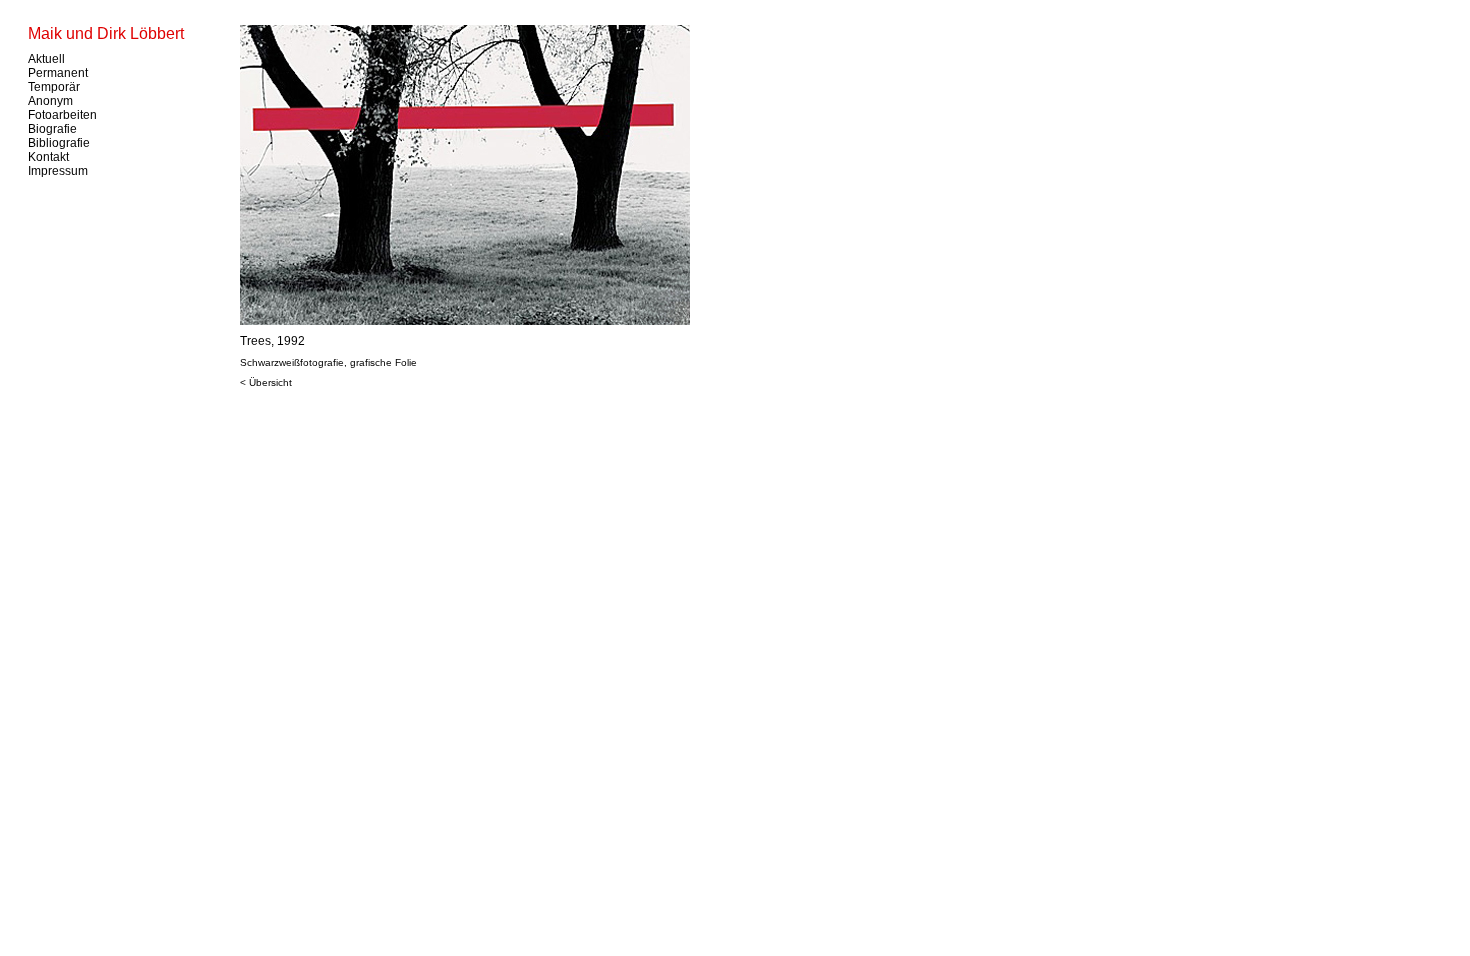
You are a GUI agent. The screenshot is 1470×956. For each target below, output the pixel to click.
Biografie (52, 129)
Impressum (58, 171)
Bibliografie (59, 143)
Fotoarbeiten (62, 115)
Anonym (50, 101)
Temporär (54, 87)
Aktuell (46, 59)
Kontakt (48, 157)
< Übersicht (266, 382)
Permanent (58, 73)
